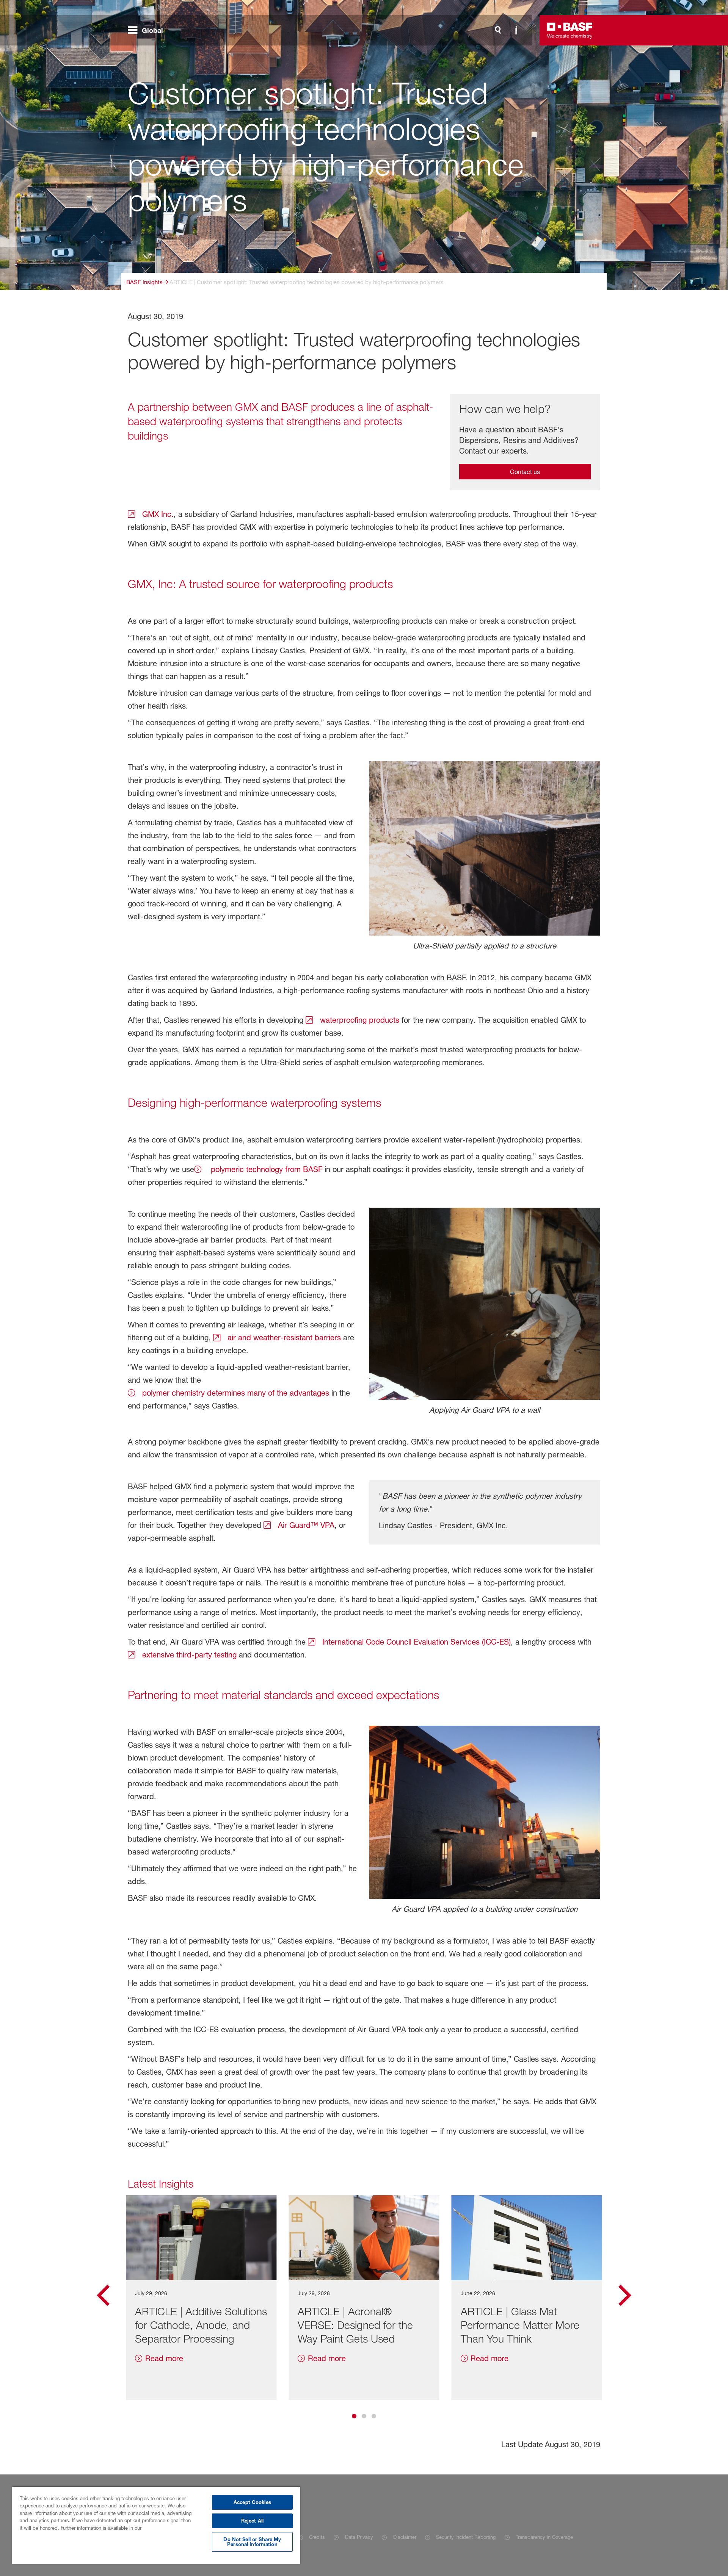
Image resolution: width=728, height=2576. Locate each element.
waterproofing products (359, 1020)
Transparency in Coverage (544, 2537)
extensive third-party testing (188, 1655)
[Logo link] (570, 30)
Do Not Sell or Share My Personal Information (252, 2542)
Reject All (252, 2521)
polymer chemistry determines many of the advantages (235, 1393)
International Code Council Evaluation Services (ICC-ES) (415, 1642)
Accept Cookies (252, 2502)
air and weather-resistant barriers (283, 1338)
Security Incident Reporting (466, 2537)
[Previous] (103, 2298)
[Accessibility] (516, 30)
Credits (317, 2537)
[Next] (625, 2298)
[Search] (498, 30)
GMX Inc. (157, 514)
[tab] (354, 2416)
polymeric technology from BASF (264, 1169)
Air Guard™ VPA (305, 1525)
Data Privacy (359, 2537)
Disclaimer (405, 2537)
